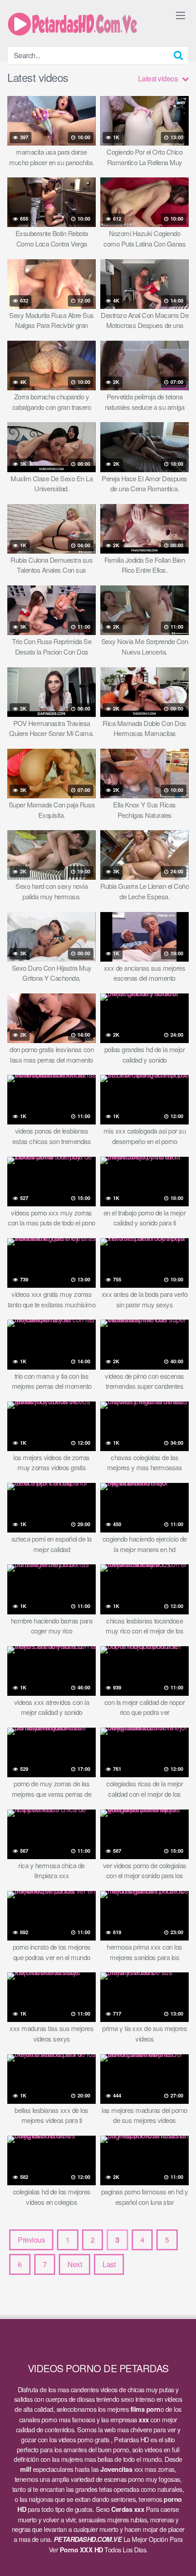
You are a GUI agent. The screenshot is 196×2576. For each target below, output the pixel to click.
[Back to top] (180, 2556)
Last (109, 2264)
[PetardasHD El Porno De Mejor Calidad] (76, 23)
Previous (31, 2240)
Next (75, 2264)
